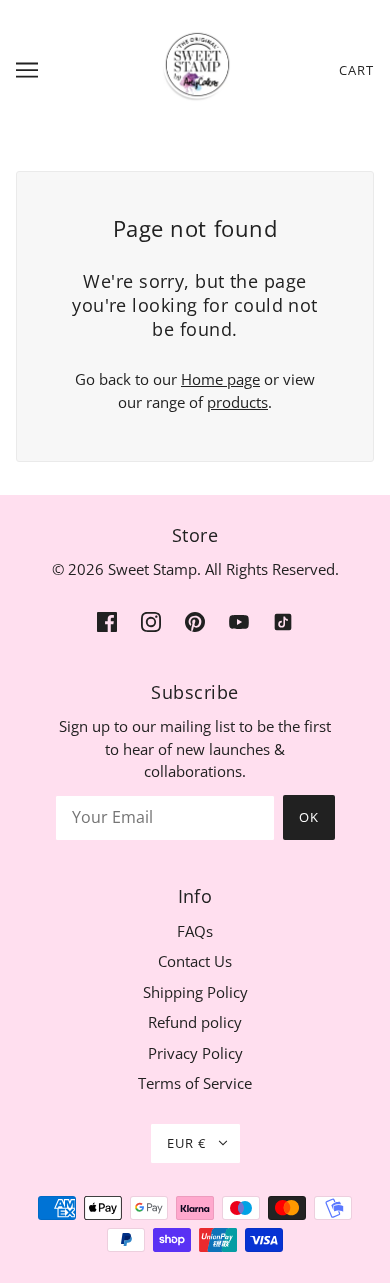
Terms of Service (195, 1083)
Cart (356, 70)
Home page (220, 379)
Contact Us (195, 961)
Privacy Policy (195, 1053)
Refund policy (195, 1022)
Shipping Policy (195, 992)
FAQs (195, 931)
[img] (107, 620)
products (237, 402)
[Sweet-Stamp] (195, 68)
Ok (309, 817)
